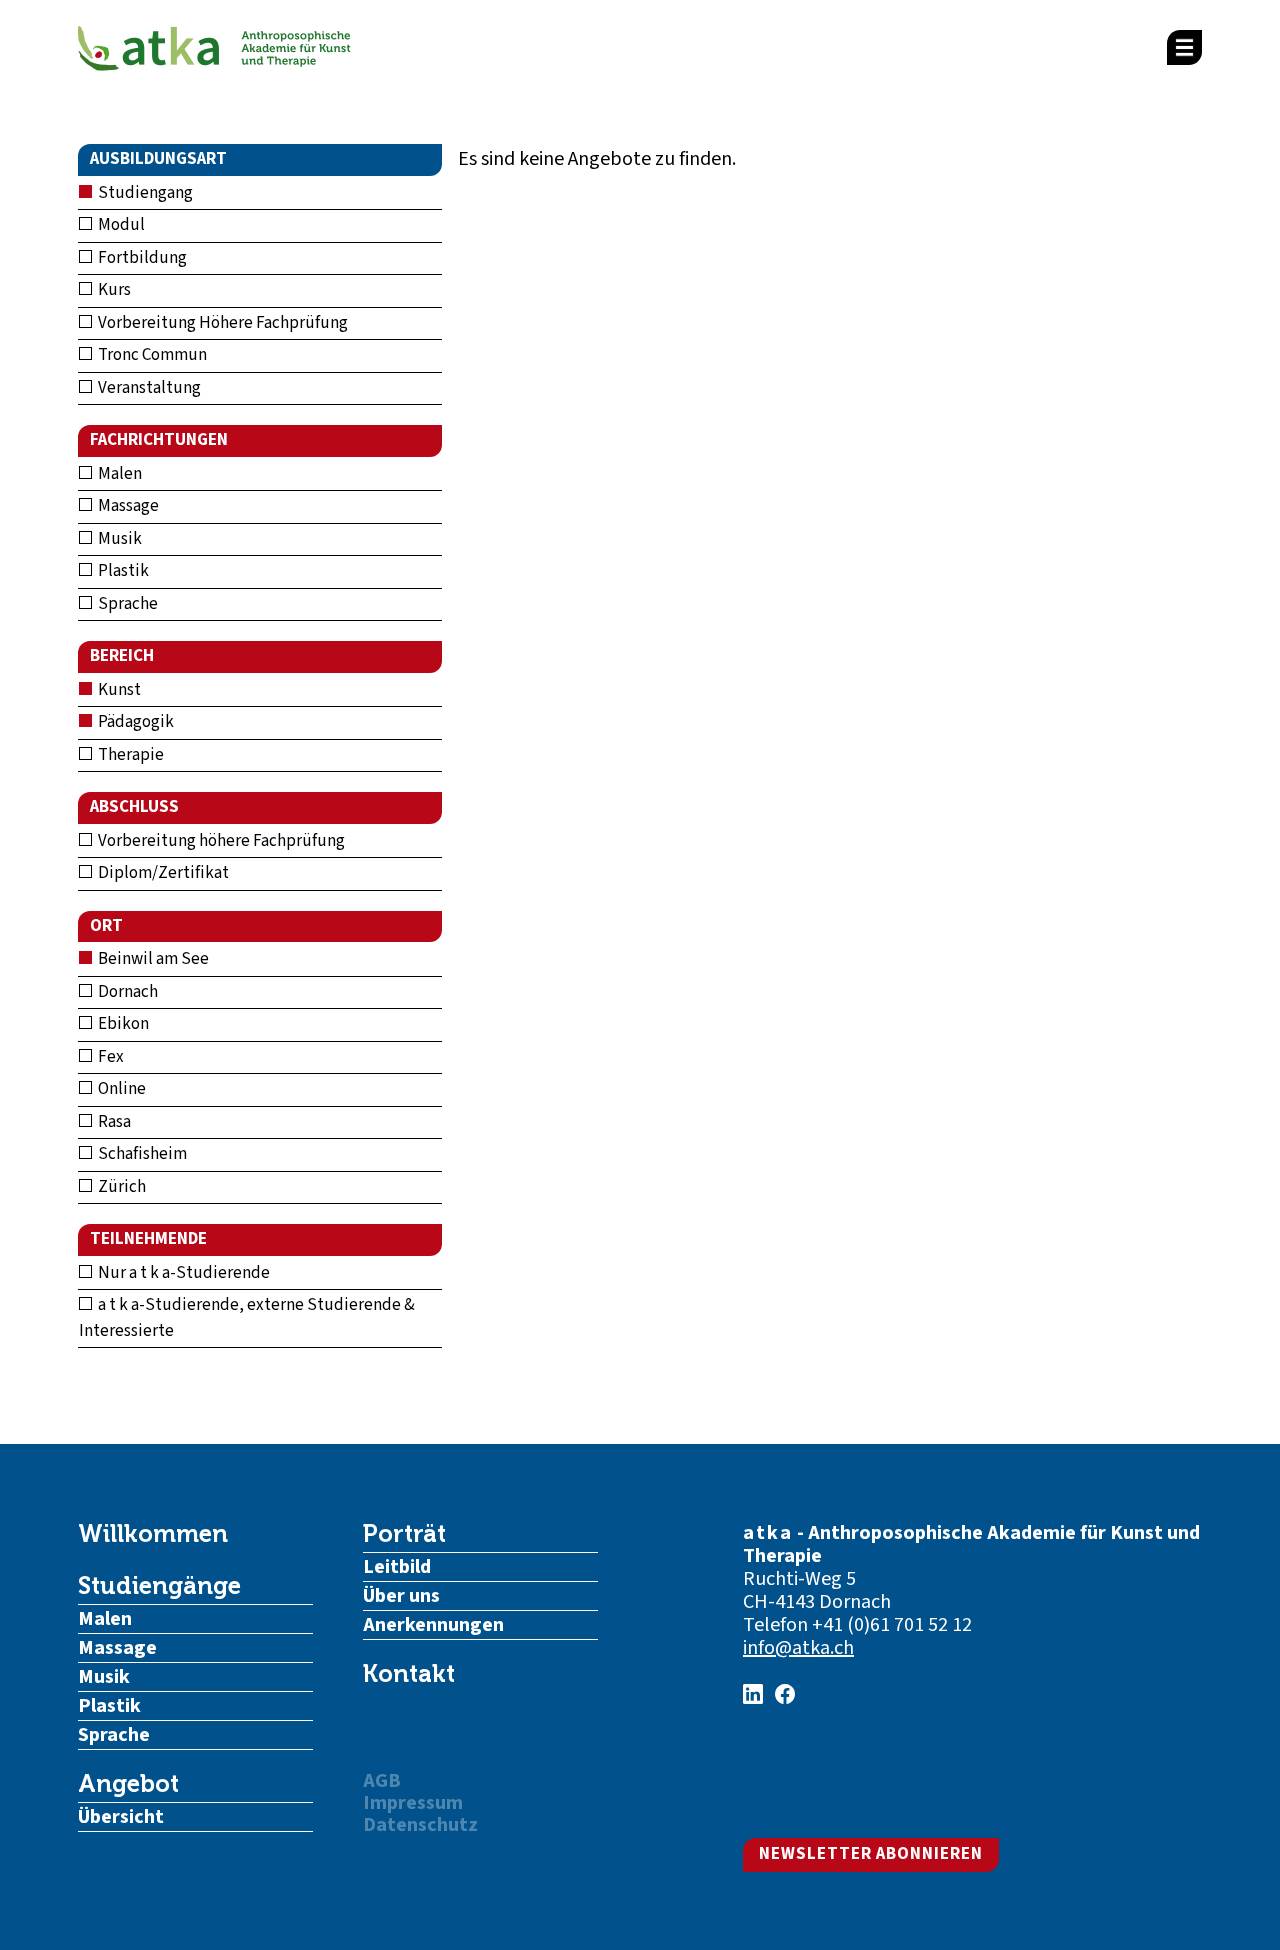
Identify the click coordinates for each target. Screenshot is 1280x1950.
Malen (118, 474)
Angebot (128, 1784)
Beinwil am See (152, 959)
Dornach (126, 992)
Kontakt (409, 1674)
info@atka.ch (798, 1648)
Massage (127, 506)
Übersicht (121, 1817)
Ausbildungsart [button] (158, 159)
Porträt (404, 1534)
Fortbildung (141, 258)
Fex (109, 1057)
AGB (382, 1781)
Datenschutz (420, 1825)
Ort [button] (106, 926)
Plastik (122, 571)
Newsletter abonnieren (871, 1854)
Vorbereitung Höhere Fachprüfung (221, 323)
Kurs (113, 290)
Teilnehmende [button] (148, 1239)
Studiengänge (159, 1586)
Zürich (120, 1187)
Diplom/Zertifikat (162, 873)
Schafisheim (141, 1154)
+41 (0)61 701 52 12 (892, 1625)
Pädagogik (134, 722)
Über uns (401, 1596)
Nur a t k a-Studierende (182, 1273)
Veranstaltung (148, 388)
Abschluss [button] (134, 807)
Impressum (413, 1803)
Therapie (129, 755)
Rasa (113, 1122)
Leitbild (397, 1567)
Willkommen (153, 1534)
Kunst (118, 690)
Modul (120, 225)
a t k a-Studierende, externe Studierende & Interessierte (247, 1318)
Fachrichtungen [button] (159, 440)
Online (120, 1089)
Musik (118, 539)
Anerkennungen (433, 1625)
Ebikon (122, 1024)
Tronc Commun (151, 355)
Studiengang (144, 193)
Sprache (126, 604)
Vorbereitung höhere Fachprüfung (220, 841)
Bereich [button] (122, 656)
